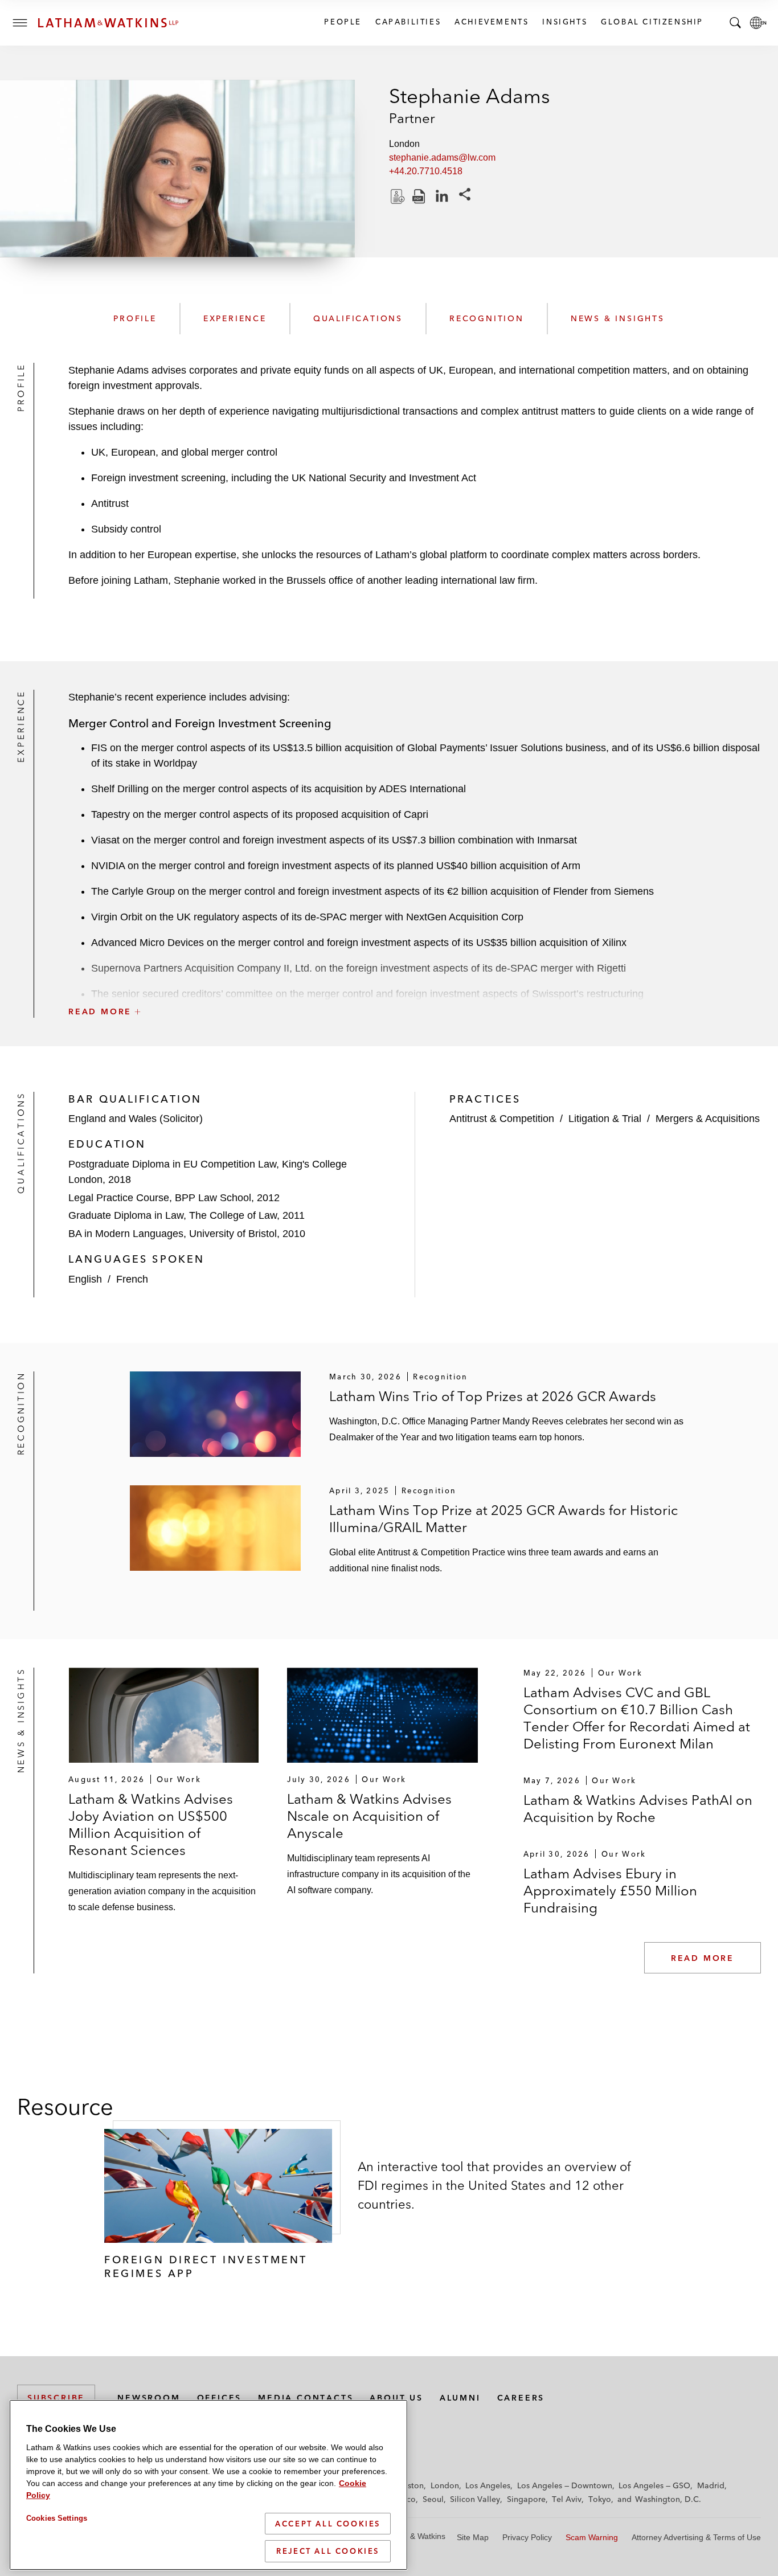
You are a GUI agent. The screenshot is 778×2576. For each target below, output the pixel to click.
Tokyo (600, 2499)
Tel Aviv (567, 2499)
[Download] (396, 196)
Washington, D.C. (668, 2499)
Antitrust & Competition (502, 1119)
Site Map (473, 2537)
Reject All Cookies (328, 2551)
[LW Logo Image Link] (108, 23)
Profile (135, 318)
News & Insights (618, 318)
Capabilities (408, 22)
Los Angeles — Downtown (565, 2485)
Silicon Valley (475, 2499)
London (445, 2485)
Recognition (487, 318)
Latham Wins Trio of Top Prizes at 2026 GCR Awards (493, 1396)
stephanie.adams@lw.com (442, 157)
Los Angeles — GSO (654, 2485)
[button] (415, 986)
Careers (521, 2398)
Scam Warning (592, 2537)
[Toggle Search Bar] (735, 23)
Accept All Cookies (328, 2524)
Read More (703, 1958)
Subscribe (56, 2398)
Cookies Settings (57, 2518)
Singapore (526, 2499)
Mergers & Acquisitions (708, 1119)
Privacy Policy (527, 2537)
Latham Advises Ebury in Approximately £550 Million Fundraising (610, 1891)
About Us (396, 2398)
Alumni (460, 2398)
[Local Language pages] (758, 23)
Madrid (711, 2485)
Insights (564, 22)
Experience (235, 318)
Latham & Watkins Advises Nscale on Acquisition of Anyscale (369, 1816)
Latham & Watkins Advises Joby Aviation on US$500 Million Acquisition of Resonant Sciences (151, 1825)
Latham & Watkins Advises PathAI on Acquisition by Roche (638, 1809)
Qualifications (358, 318)
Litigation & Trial (605, 1119)
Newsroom (149, 2398)
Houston (408, 2485)
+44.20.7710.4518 (426, 171)
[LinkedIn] (442, 196)
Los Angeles (488, 2485)
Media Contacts (306, 2398)
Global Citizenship (652, 22)
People (342, 22)
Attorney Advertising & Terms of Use (696, 2537)
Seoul (433, 2499)
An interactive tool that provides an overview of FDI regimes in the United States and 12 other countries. (494, 2185)
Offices (220, 2398)
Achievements (491, 22)
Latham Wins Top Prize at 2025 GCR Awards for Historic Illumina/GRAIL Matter (503, 1519)
